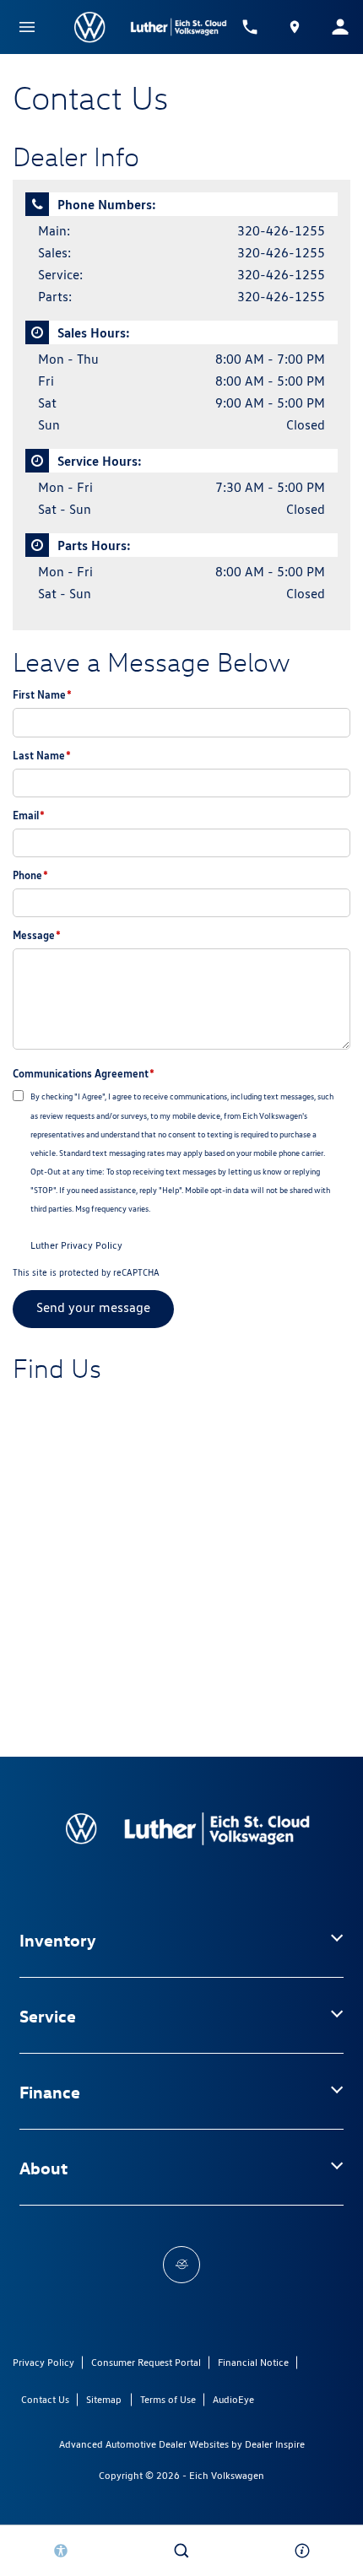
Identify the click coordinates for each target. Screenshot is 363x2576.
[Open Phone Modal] (250, 27)
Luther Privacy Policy (76, 1245)
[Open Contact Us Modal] (303, 2551)
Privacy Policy (43, 2362)
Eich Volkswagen (227, 2475)
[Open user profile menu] (340, 27)
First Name (42, 694)
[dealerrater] (181, 2265)
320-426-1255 (281, 231)
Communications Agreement (84, 1073)
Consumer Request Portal (146, 2362)
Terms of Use (168, 2399)
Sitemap (104, 2399)
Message (37, 935)
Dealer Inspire (275, 2444)
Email (29, 815)
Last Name (42, 755)
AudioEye (233, 2399)
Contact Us (45, 2399)
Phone (30, 875)
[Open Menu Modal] (27, 27)
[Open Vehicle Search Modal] (181, 2551)
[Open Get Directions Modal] (295, 27)
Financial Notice (253, 2362)
